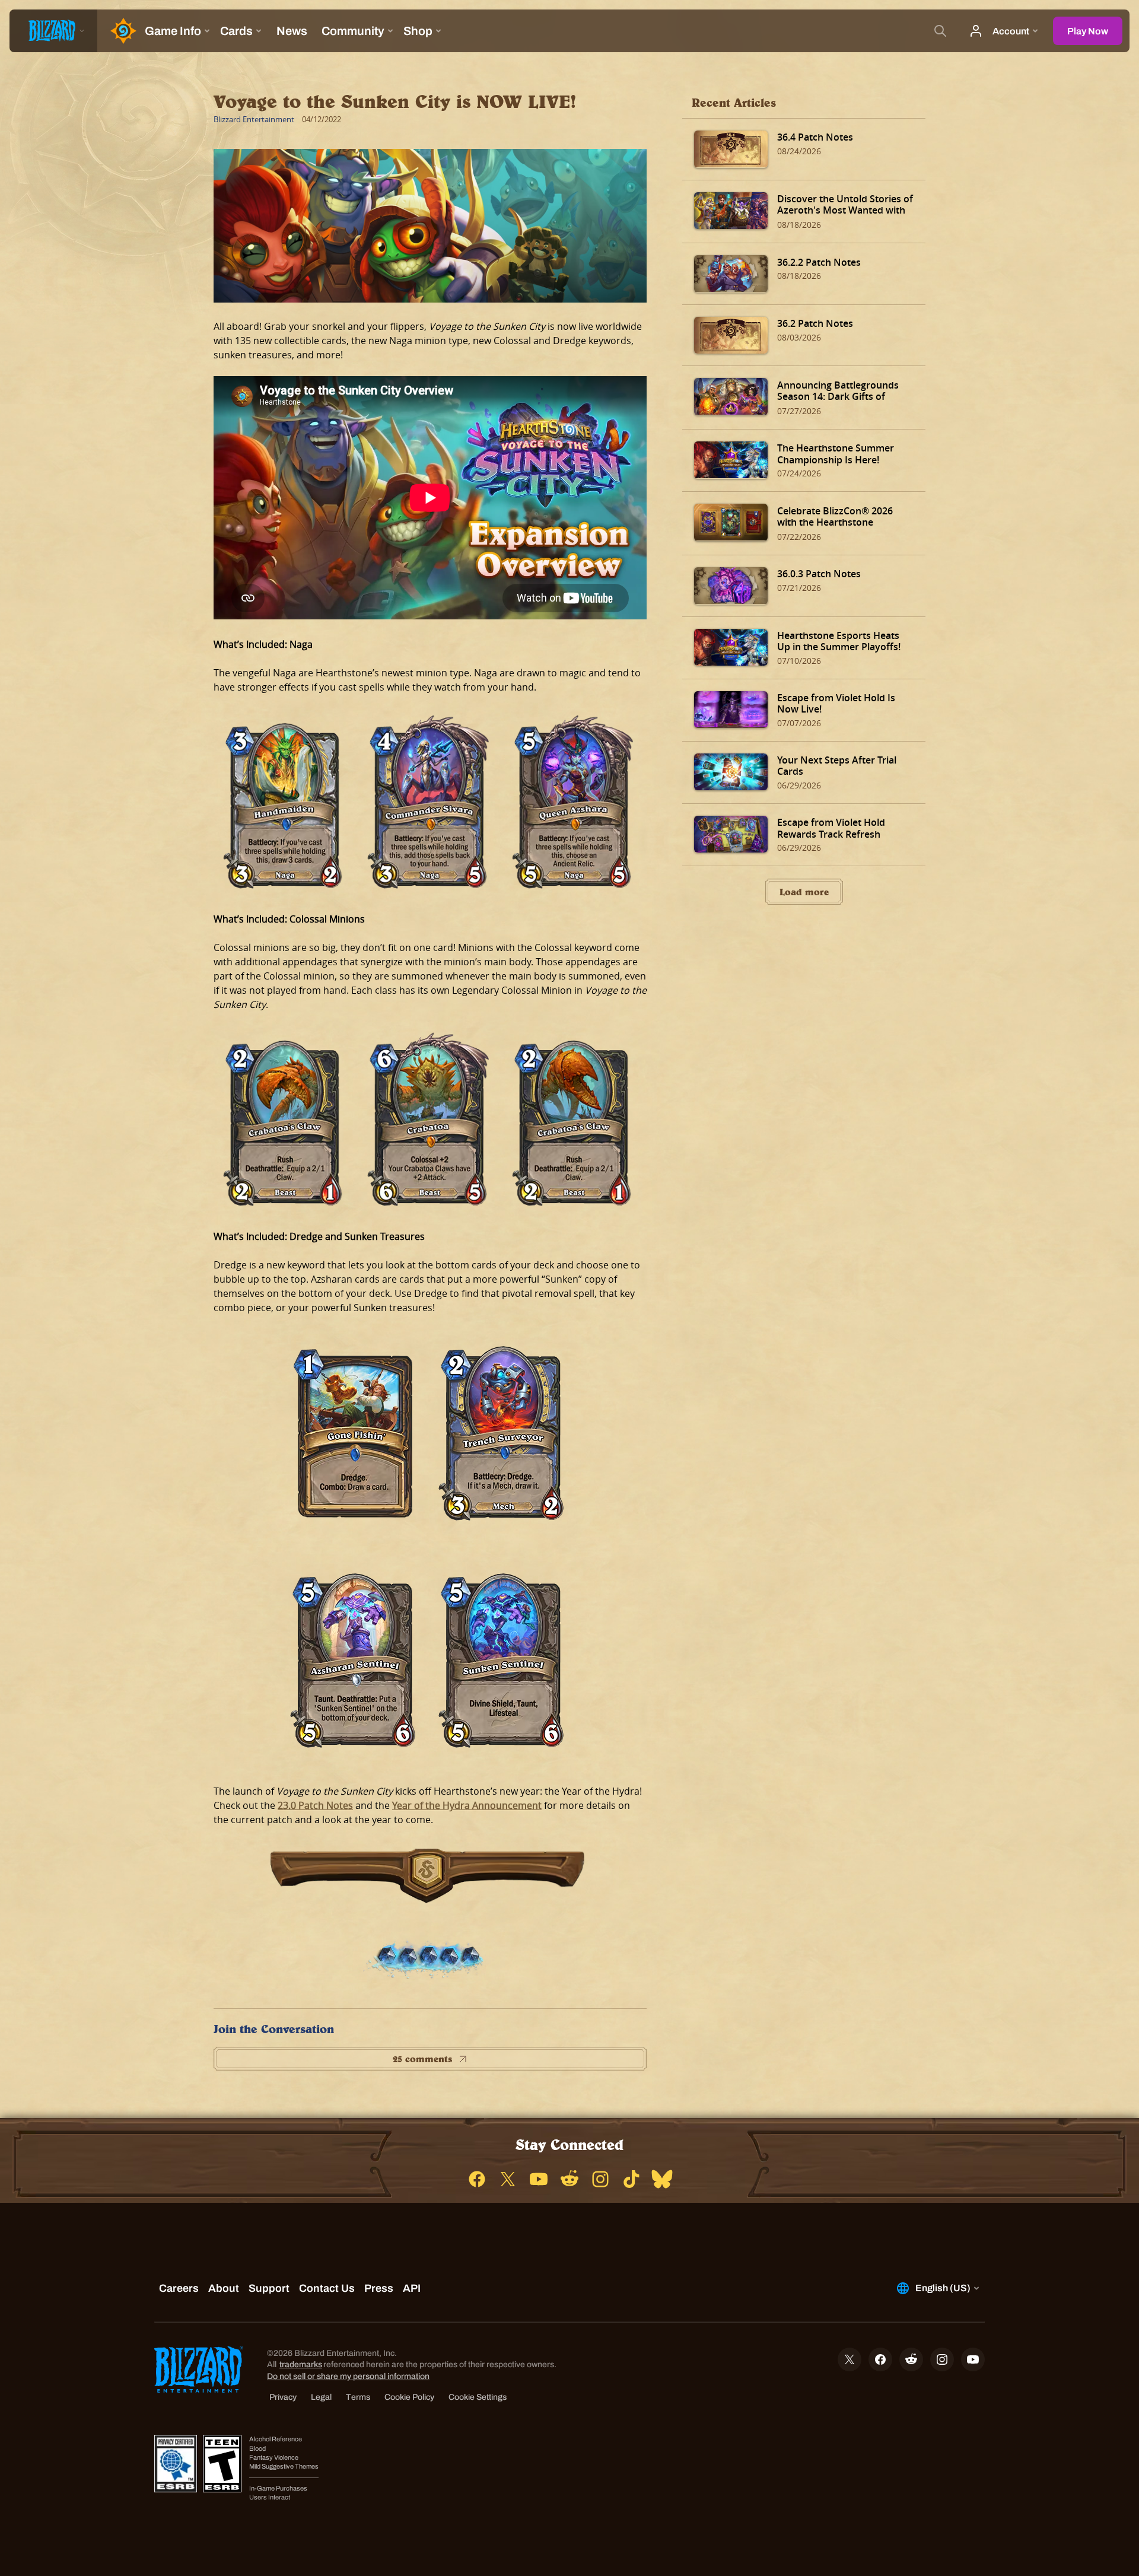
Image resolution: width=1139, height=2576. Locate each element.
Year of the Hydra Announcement (467, 1805)
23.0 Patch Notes (315, 1805)
